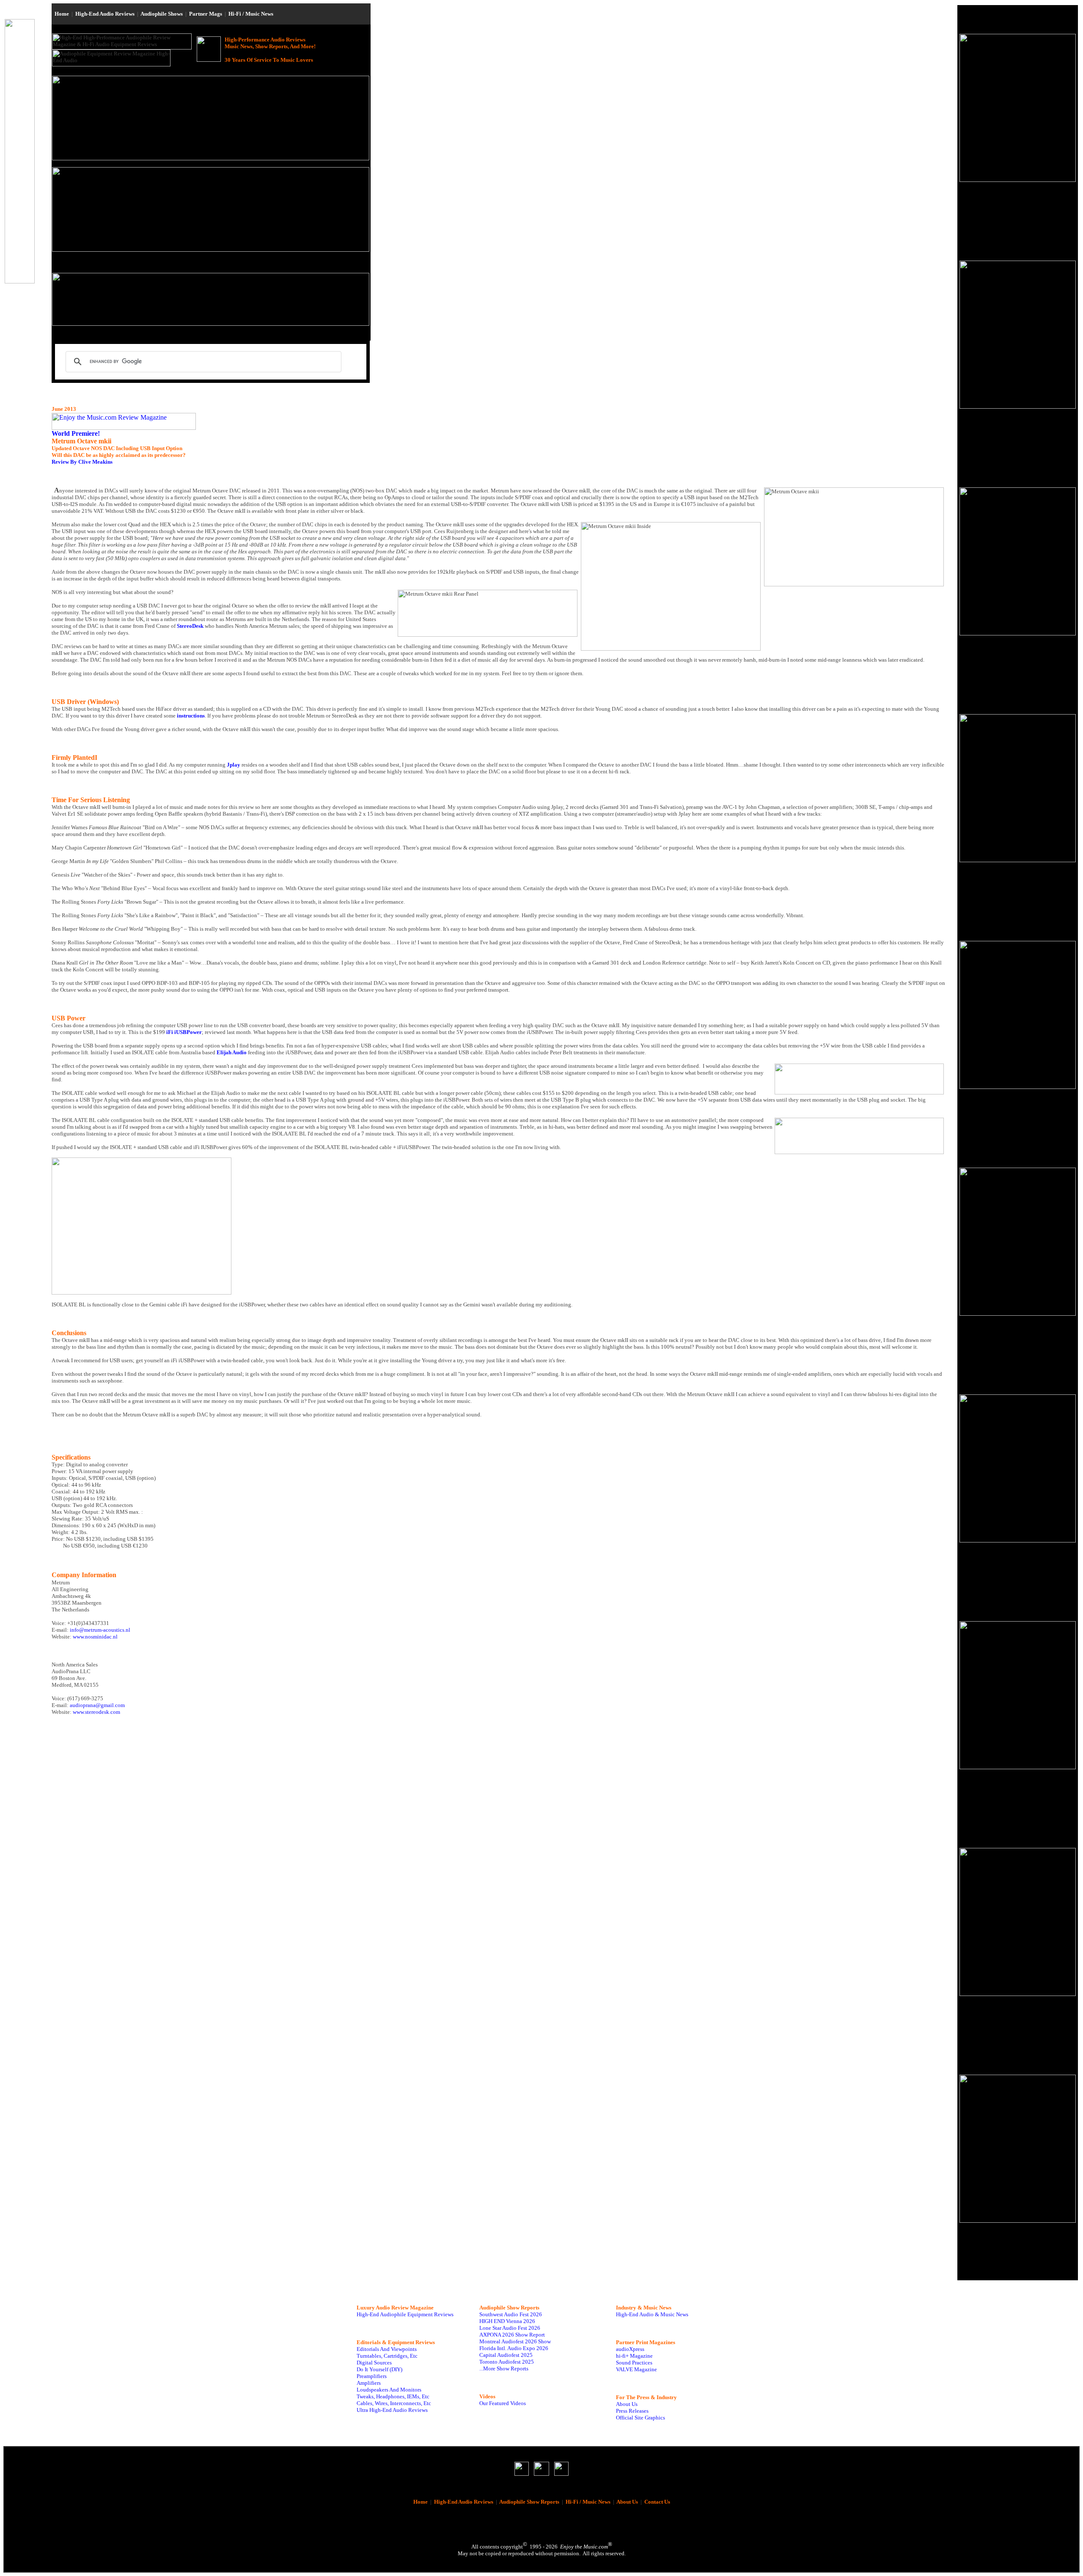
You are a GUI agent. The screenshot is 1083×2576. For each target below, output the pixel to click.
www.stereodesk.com (96, 1712)
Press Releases (632, 2411)
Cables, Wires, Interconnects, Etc (394, 2403)
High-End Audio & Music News (652, 2314)
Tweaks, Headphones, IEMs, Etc (393, 2396)
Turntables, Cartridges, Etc (387, 2356)
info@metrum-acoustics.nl (100, 1630)
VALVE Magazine (636, 2369)
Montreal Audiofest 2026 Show (515, 2341)
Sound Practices (634, 2363)
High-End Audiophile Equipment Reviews (405, 2314)
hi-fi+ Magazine (634, 2356)
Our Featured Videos (503, 2403)
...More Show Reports (504, 2368)
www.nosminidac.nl (95, 1637)
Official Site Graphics (640, 2418)
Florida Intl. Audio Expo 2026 (514, 2348)
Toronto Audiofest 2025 (507, 2362)
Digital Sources (374, 2363)
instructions (191, 716)
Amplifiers (369, 2383)
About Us (627, 2404)
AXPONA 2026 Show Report (512, 2335)
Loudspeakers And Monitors (389, 2390)
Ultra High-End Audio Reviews (392, 2410)
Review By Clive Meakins (82, 462)
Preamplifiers (372, 2376)
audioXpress (630, 2349)
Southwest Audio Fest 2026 (511, 2314)
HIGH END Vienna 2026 (507, 2321)
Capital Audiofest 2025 (506, 2355)
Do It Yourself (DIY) (379, 2369)
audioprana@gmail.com (97, 1705)
